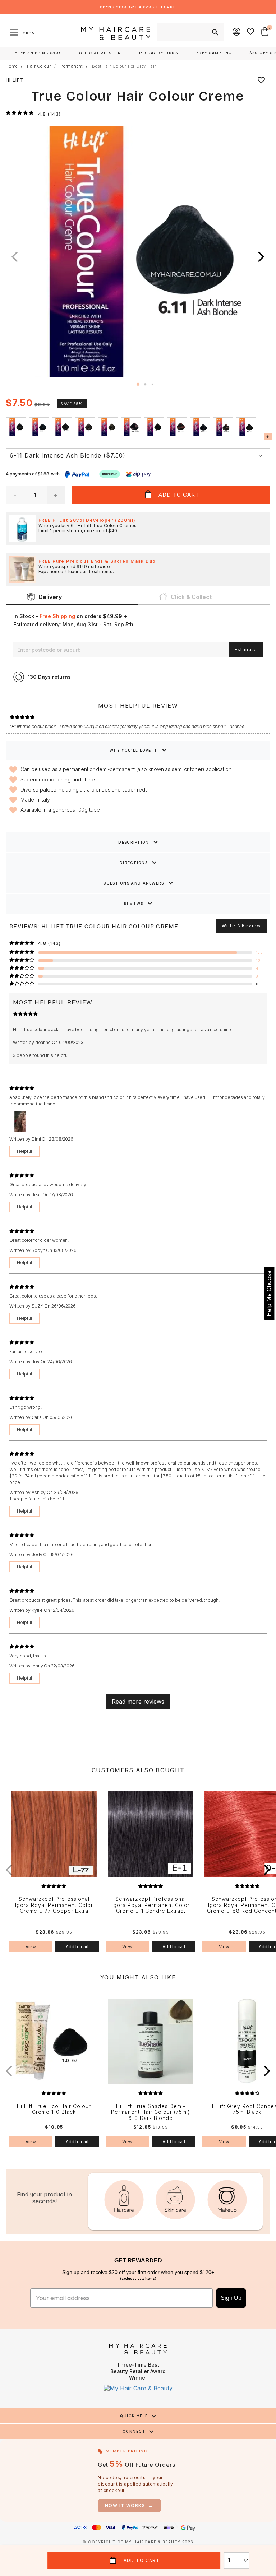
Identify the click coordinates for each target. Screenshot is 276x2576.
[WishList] (251, 32)
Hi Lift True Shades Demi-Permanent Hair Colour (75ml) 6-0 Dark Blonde (151, 2112)
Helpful (24, 1151)
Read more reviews (138, 1702)
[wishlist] (261, 80)
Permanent (72, 66)
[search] (215, 32)
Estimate (246, 649)
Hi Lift (15, 80)
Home (12, 66)
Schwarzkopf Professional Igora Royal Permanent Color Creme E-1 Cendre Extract (151, 1905)
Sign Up (231, 2298)
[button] (261, 257)
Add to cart (77, 1947)
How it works (129, 2505)
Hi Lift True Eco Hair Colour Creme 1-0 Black (54, 2109)
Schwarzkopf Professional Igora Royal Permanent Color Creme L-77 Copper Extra (54, 1905)
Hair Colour (39, 66)
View (31, 1947)
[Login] (237, 32)
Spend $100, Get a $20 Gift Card (138, 7)
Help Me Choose (269, 1293)
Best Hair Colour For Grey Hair (124, 66)
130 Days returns (49, 677)
